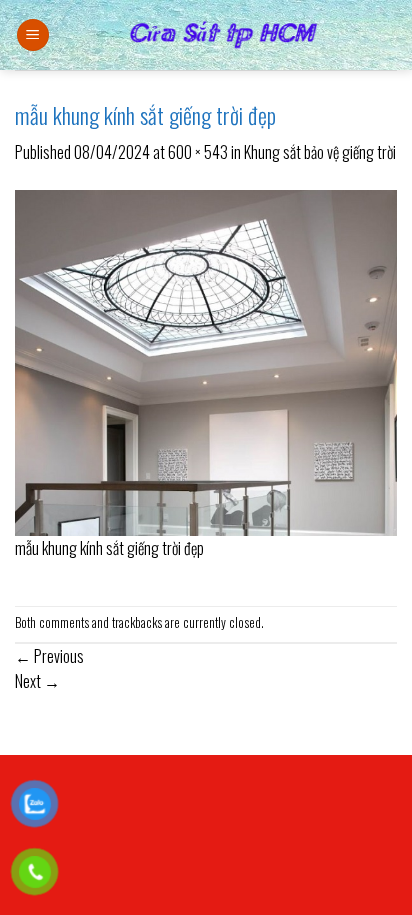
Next (37, 681)
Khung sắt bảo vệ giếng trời (320, 152)
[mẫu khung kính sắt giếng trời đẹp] (206, 360)
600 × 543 (198, 152)
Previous (49, 656)
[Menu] (33, 35)
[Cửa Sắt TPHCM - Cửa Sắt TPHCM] (223, 35)
